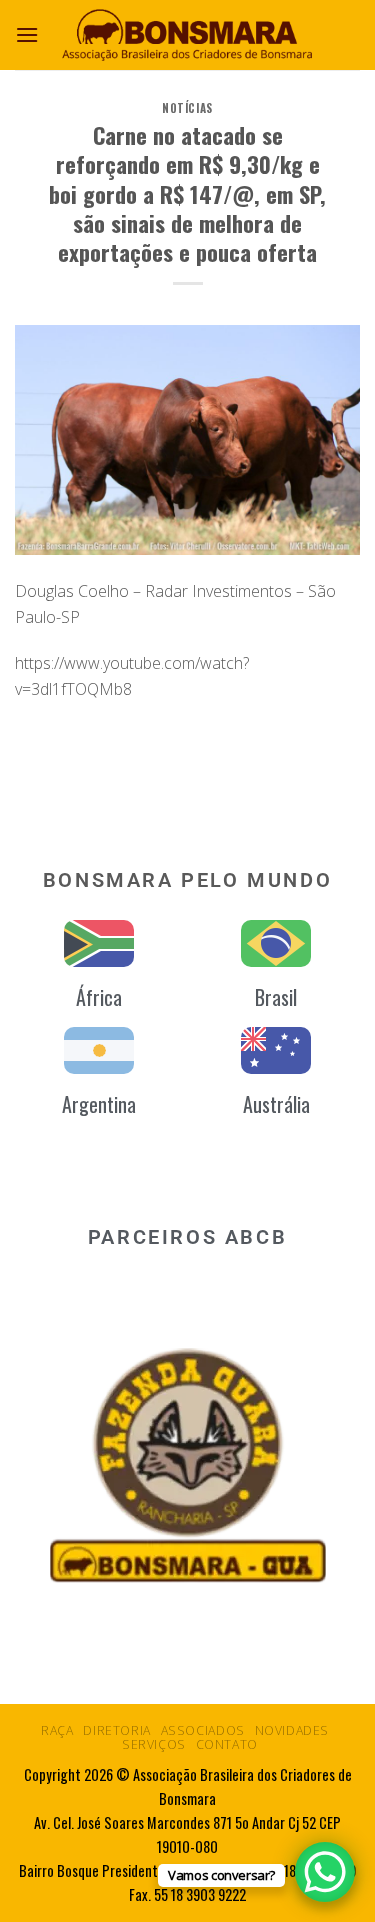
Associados (203, 1730)
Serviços (154, 1744)
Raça (57, 1730)
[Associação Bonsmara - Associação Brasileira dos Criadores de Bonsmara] (188, 34)
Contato (227, 1744)
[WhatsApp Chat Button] (325, 1872)
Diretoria (117, 1730)
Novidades (292, 1730)
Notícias (187, 108)
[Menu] (27, 34)
